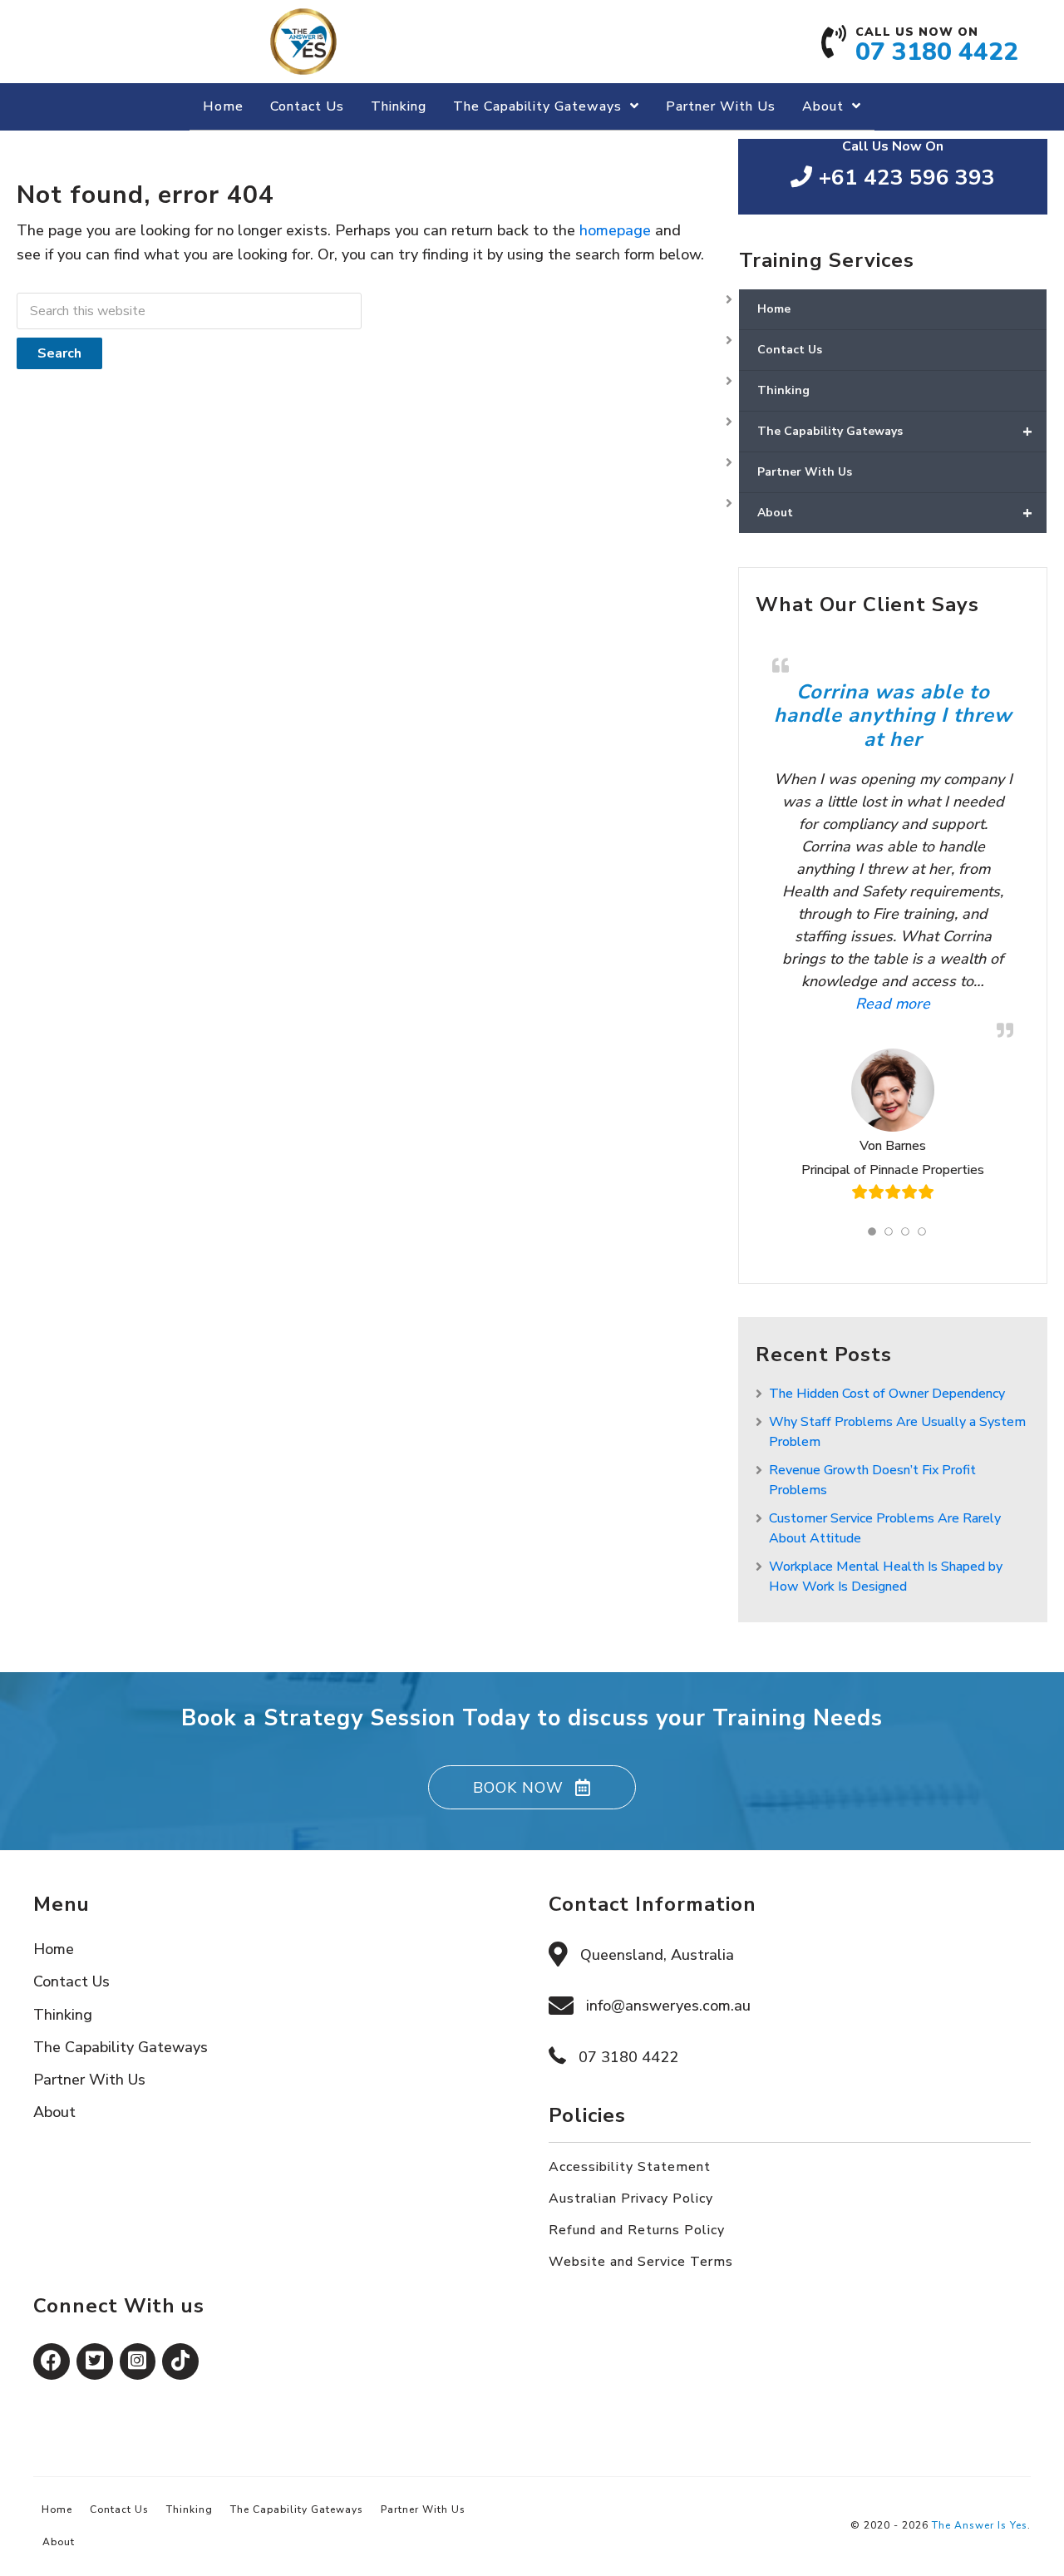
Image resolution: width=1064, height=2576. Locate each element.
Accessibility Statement (630, 2167)
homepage (615, 230)
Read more (851, 1003)
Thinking (783, 390)
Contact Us (790, 350)
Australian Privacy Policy (631, 2198)
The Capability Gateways (895, 431)
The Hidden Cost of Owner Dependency (887, 1394)
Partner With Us (805, 472)
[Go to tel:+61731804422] (932, 50)
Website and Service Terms (641, 2262)
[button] (532, 1787)
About (895, 513)
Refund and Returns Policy (637, 2230)
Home (774, 309)
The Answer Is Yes (980, 2525)
